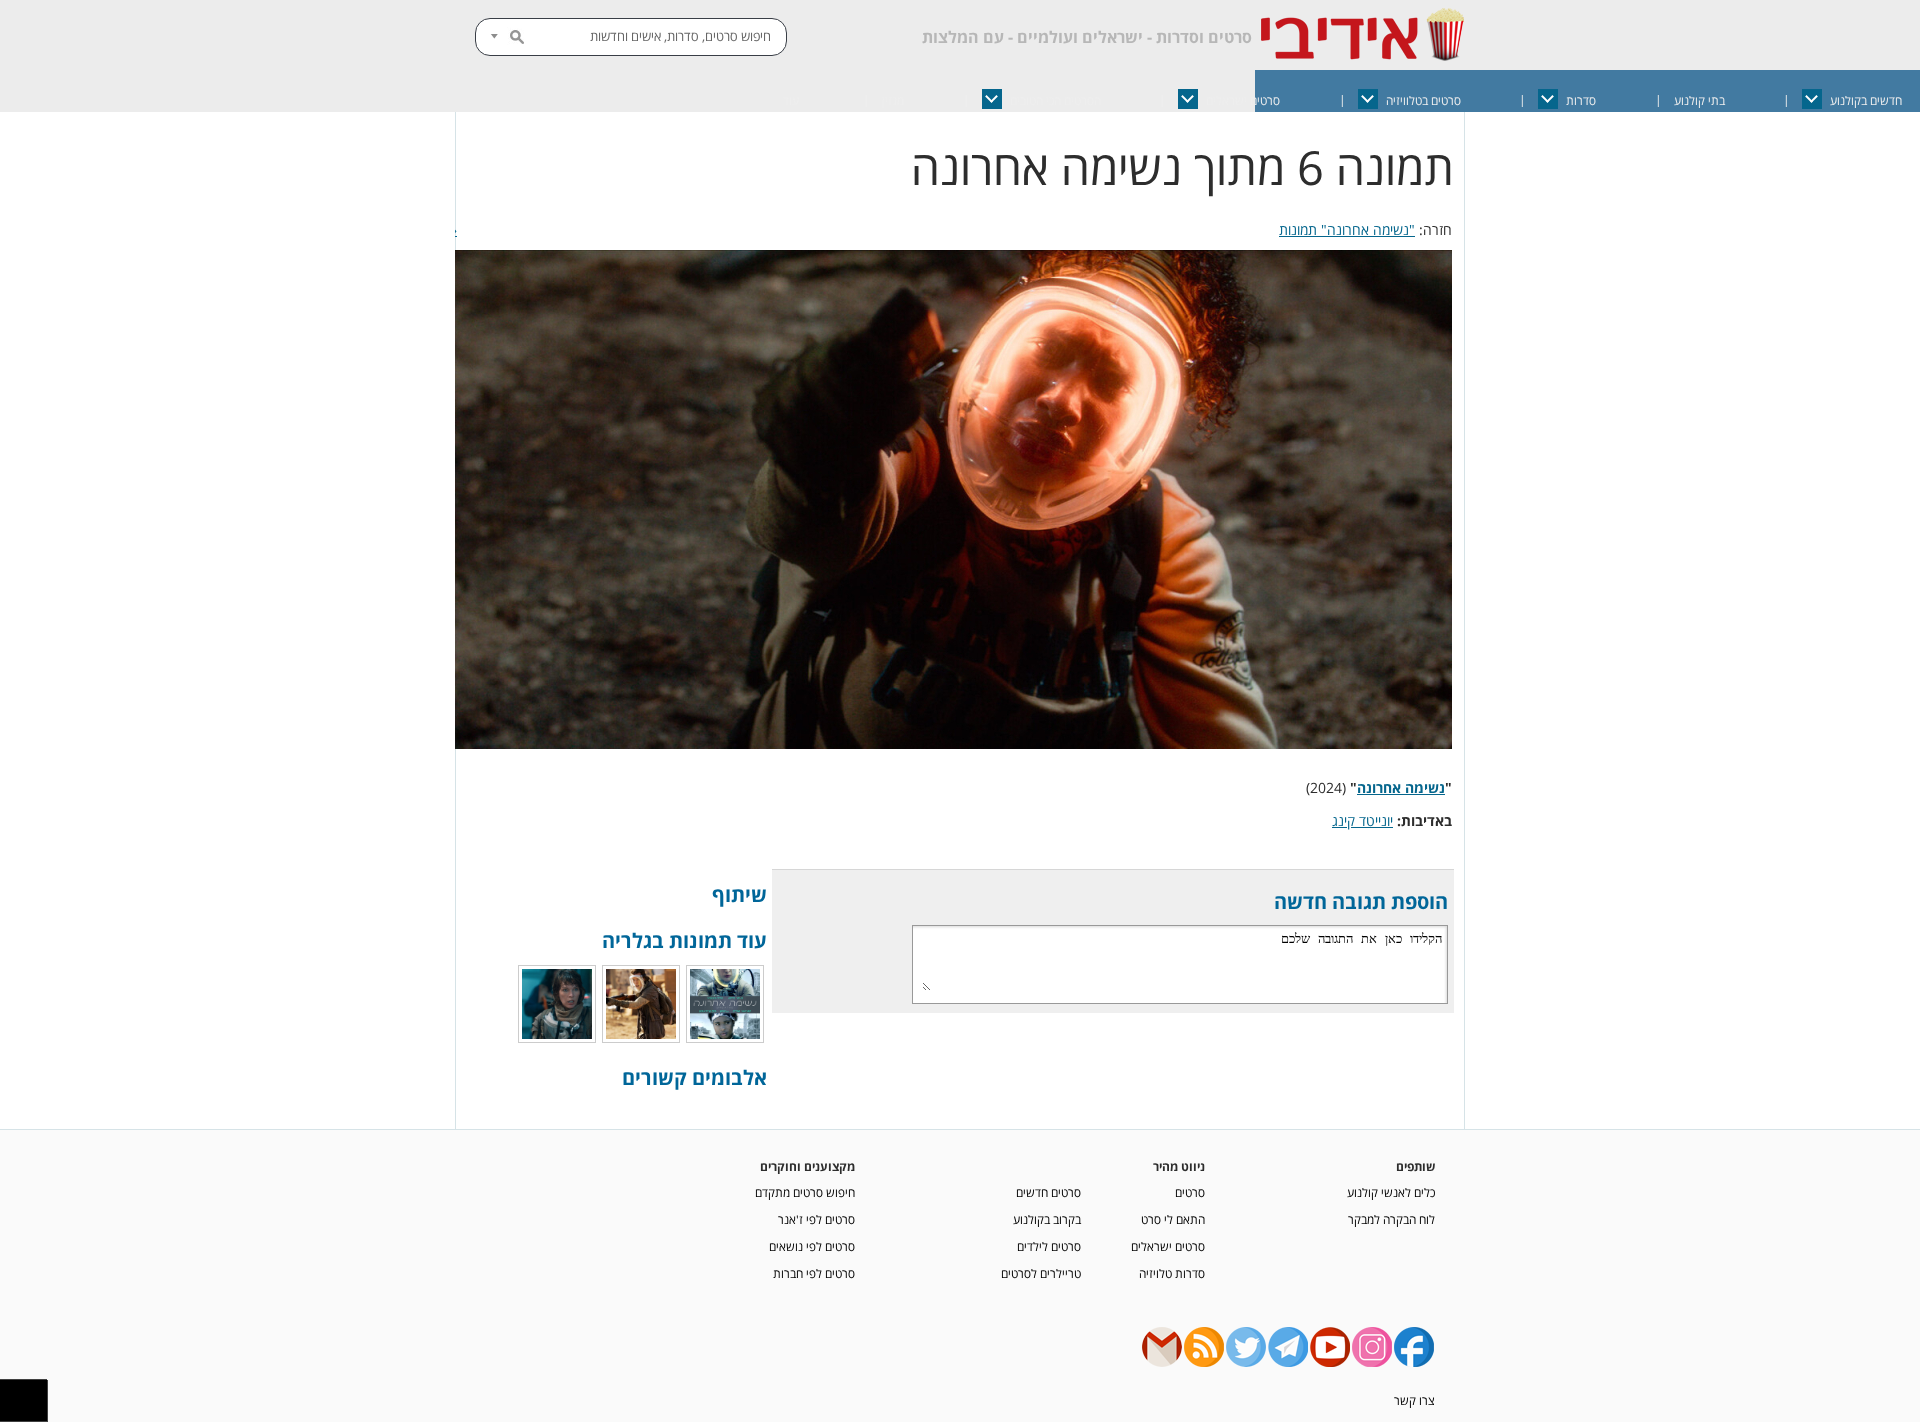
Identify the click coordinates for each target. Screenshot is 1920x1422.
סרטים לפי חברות (814, 1273)
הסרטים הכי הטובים (1055, 100)
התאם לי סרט (1173, 1219)
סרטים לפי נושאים (812, 1246)
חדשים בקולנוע (1866, 100)
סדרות (1581, 100)
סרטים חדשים (1048, 1192)
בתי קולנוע (1699, 100)
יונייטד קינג (1362, 820)
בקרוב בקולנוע (1047, 1219)
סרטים (1190, 1192)
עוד (791, 100)
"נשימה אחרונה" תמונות (1347, 229)
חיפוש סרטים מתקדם (805, 1192)
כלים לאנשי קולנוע (1391, 1192)
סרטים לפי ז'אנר (816, 1219)
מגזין (893, 100)
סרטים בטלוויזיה (1423, 100)
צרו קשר (1414, 1400)
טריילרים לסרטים (1041, 1273)
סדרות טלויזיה (1172, 1273)
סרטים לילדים (1049, 1246)
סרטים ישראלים (1243, 100)
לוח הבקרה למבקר (1391, 1219)
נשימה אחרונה (1401, 787)
